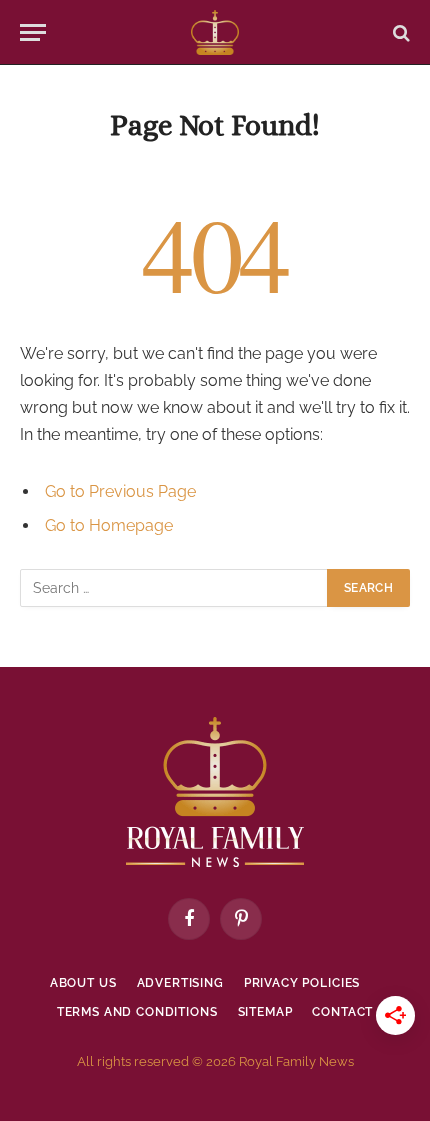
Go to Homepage (109, 525)
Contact (342, 1012)
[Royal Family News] (214, 32)
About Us (83, 983)
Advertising (180, 983)
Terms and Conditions (137, 1012)
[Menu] (33, 32)
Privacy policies (302, 983)
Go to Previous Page (120, 491)
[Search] (399, 32)
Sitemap (265, 1012)
